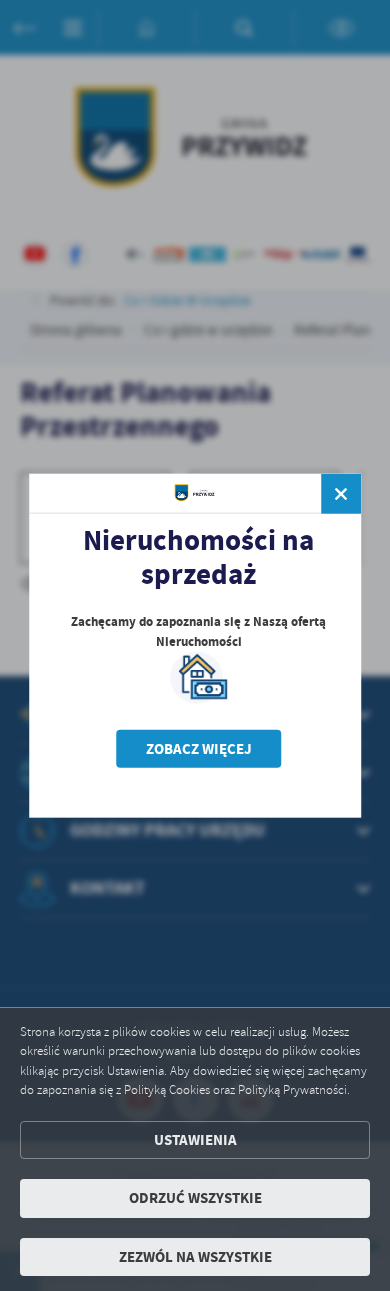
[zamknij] (341, 493)
